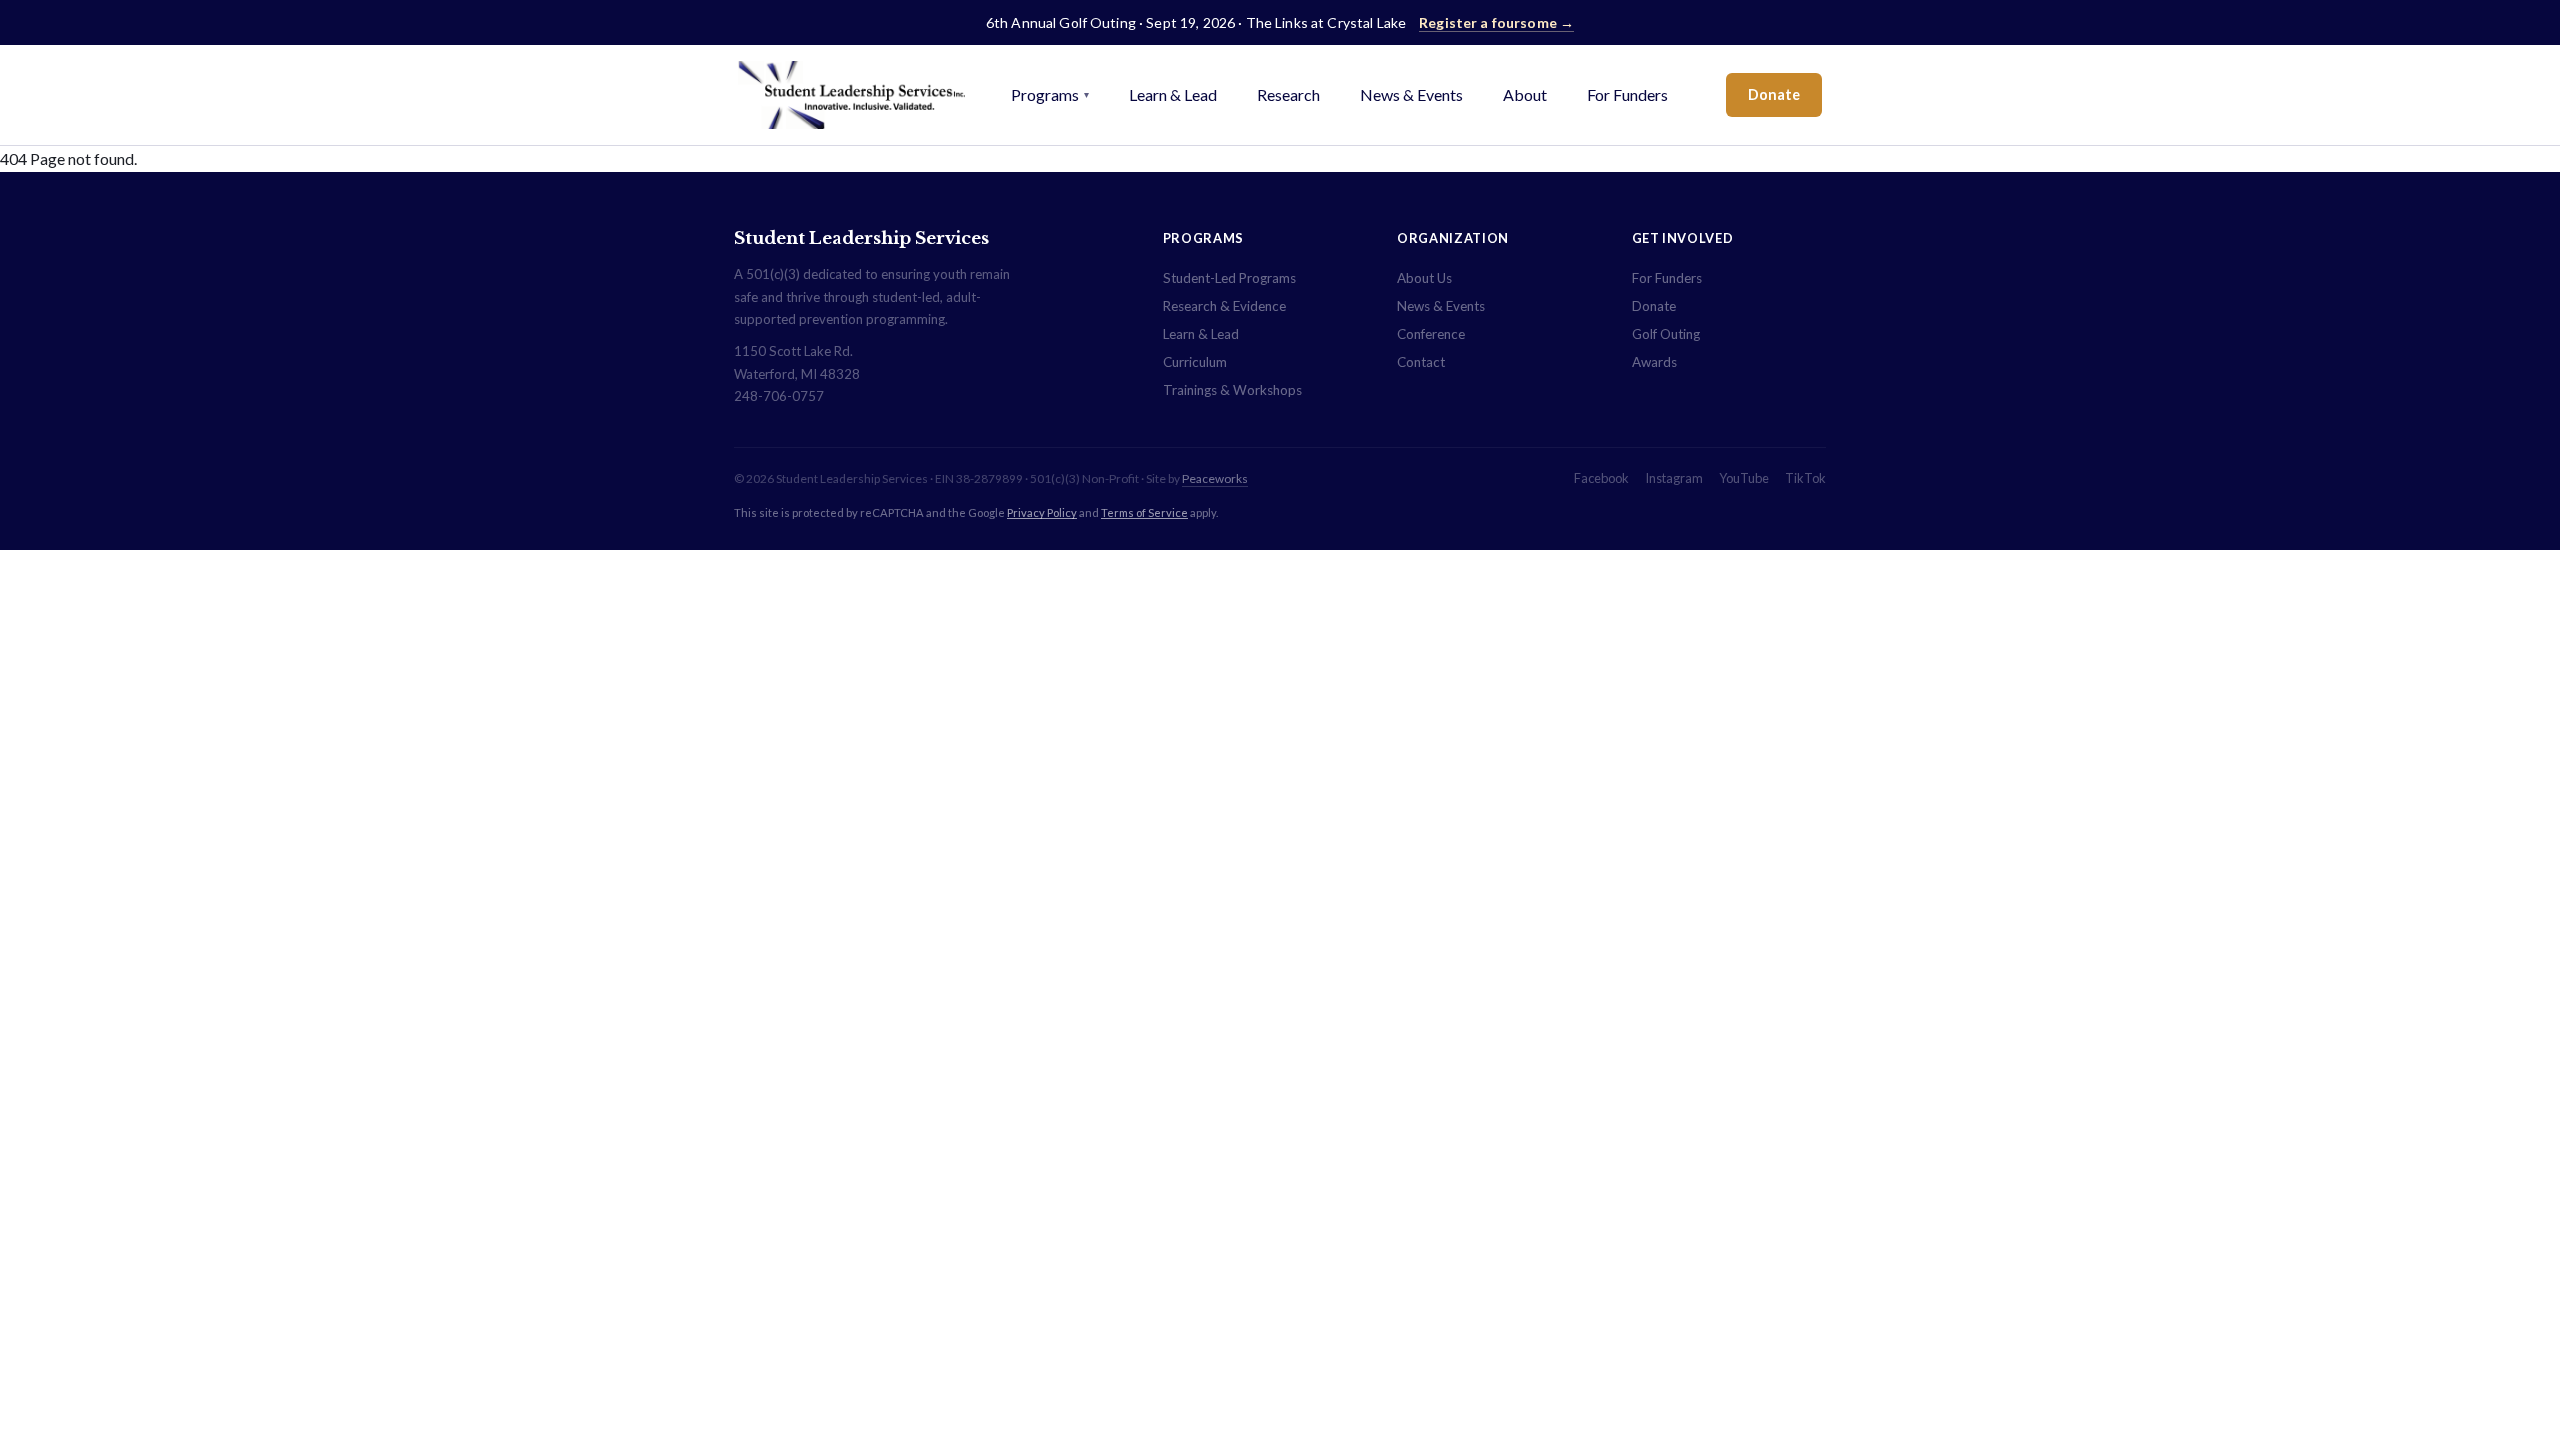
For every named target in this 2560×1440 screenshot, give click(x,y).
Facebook (1601, 478)
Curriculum (1195, 362)
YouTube (1744, 478)
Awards (1654, 362)
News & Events (1411, 94)
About (1525, 94)
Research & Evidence (1224, 306)
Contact (1421, 362)
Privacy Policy (1042, 512)
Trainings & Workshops (1232, 390)
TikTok (1805, 478)
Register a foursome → (1496, 22)
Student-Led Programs (1229, 278)
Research (1288, 94)
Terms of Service (1144, 512)
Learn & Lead (1173, 94)
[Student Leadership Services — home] (851, 95)
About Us (1424, 278)
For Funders (1627, 94)
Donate (1774, 94)
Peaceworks (1215, 478)
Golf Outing (1666, 334)
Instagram (1674, 478)
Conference (1431, 334)
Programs (1050, 94)
